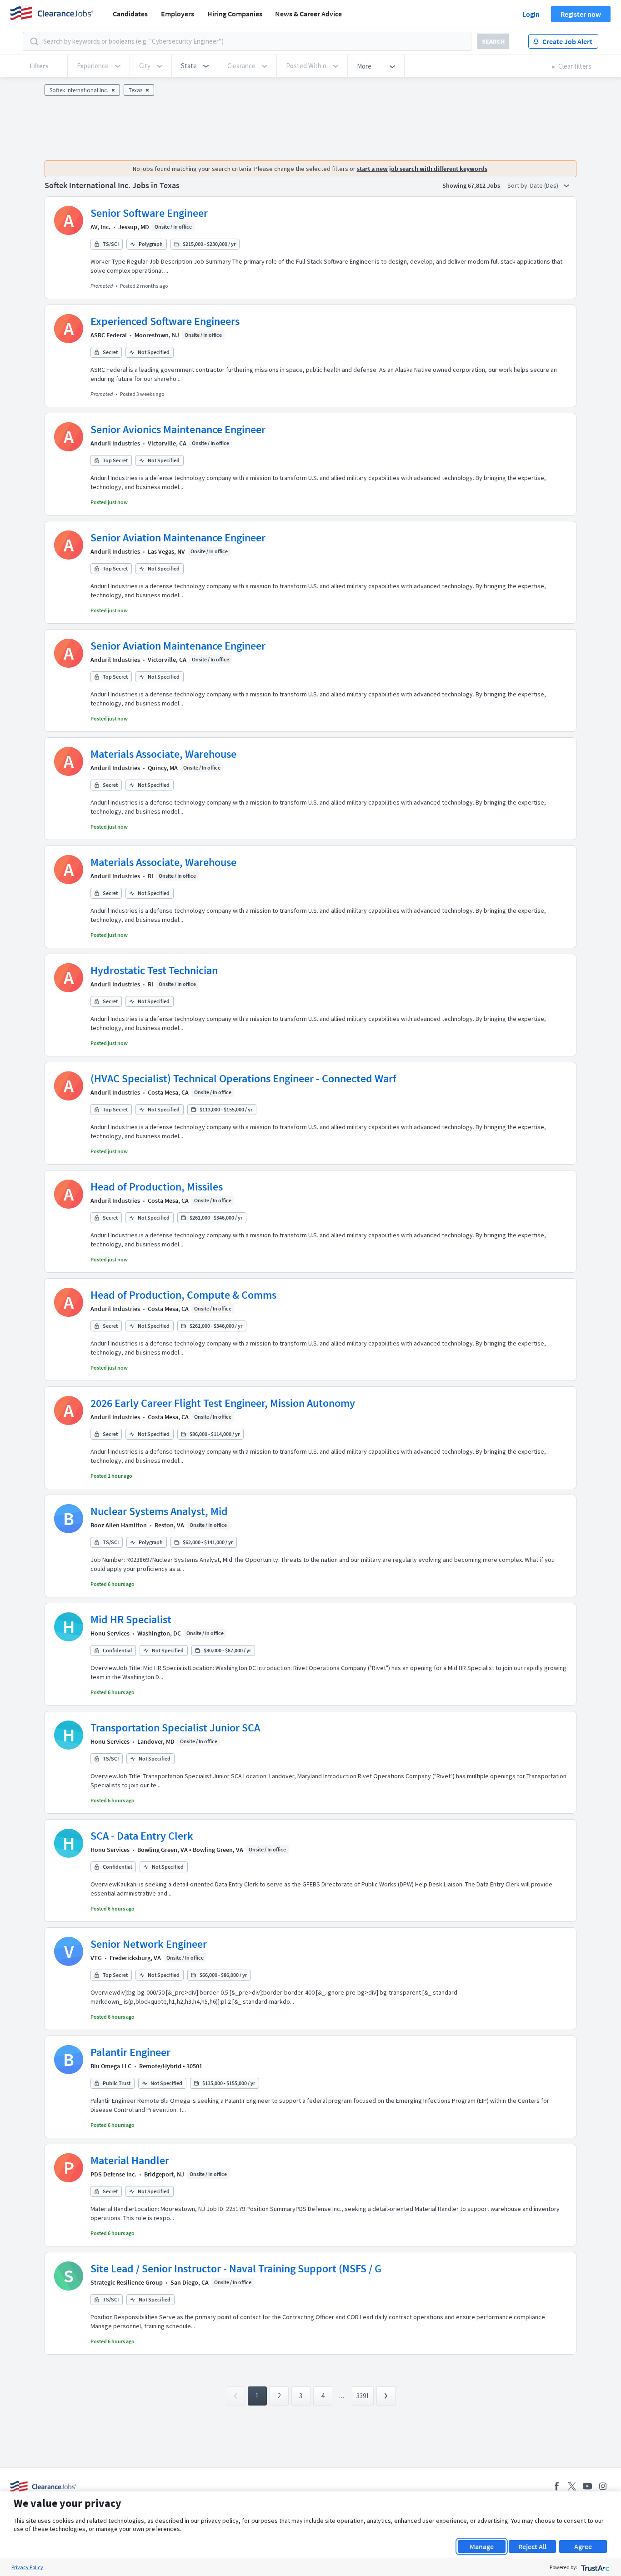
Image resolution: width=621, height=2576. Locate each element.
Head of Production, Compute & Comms (183, 1295)
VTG (96, 1958)
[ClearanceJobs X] (572, 2486)
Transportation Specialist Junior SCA (175, 1728)
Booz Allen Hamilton (119, 1525)
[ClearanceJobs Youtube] (587, 2486)
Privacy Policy (27, 2567)
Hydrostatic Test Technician (154, 970)
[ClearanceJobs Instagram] (603, 2486)
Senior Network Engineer (149, 1944)
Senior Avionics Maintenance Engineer (178, 429)
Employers (178, 14)
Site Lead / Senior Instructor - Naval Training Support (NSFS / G (236, 2268)
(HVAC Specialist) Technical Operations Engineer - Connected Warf (243, 1078)
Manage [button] (482, 2546)
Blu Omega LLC (111, 2066)
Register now (581, 14)
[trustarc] (594, 2567)
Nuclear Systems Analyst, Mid (159, 1511)
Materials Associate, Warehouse (163, 754)
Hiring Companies (235, 14)
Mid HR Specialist (131, 1619)
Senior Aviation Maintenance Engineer (178, 538)
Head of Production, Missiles (157, 1187)
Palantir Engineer (130, 2052)
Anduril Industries (115, 443)
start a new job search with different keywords (422, 169)
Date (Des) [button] (545, 185)
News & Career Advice (308, 14)
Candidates (130, 14)
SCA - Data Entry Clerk (142, 1836)
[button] (195, 66)
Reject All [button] (532, 2546)
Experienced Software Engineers (165, 321)
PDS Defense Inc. (113, 2174)
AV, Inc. (100, 227)
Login (531, 14)
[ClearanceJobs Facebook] (556, 2486)
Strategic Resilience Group (127, 2282)
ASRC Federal (109, 335)
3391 (363, 2396)
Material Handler (130, 2160)
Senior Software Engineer (149, 213)
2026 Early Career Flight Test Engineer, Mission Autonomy (223, 1403)
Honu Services (110, 1633)
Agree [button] (583, 2546)
